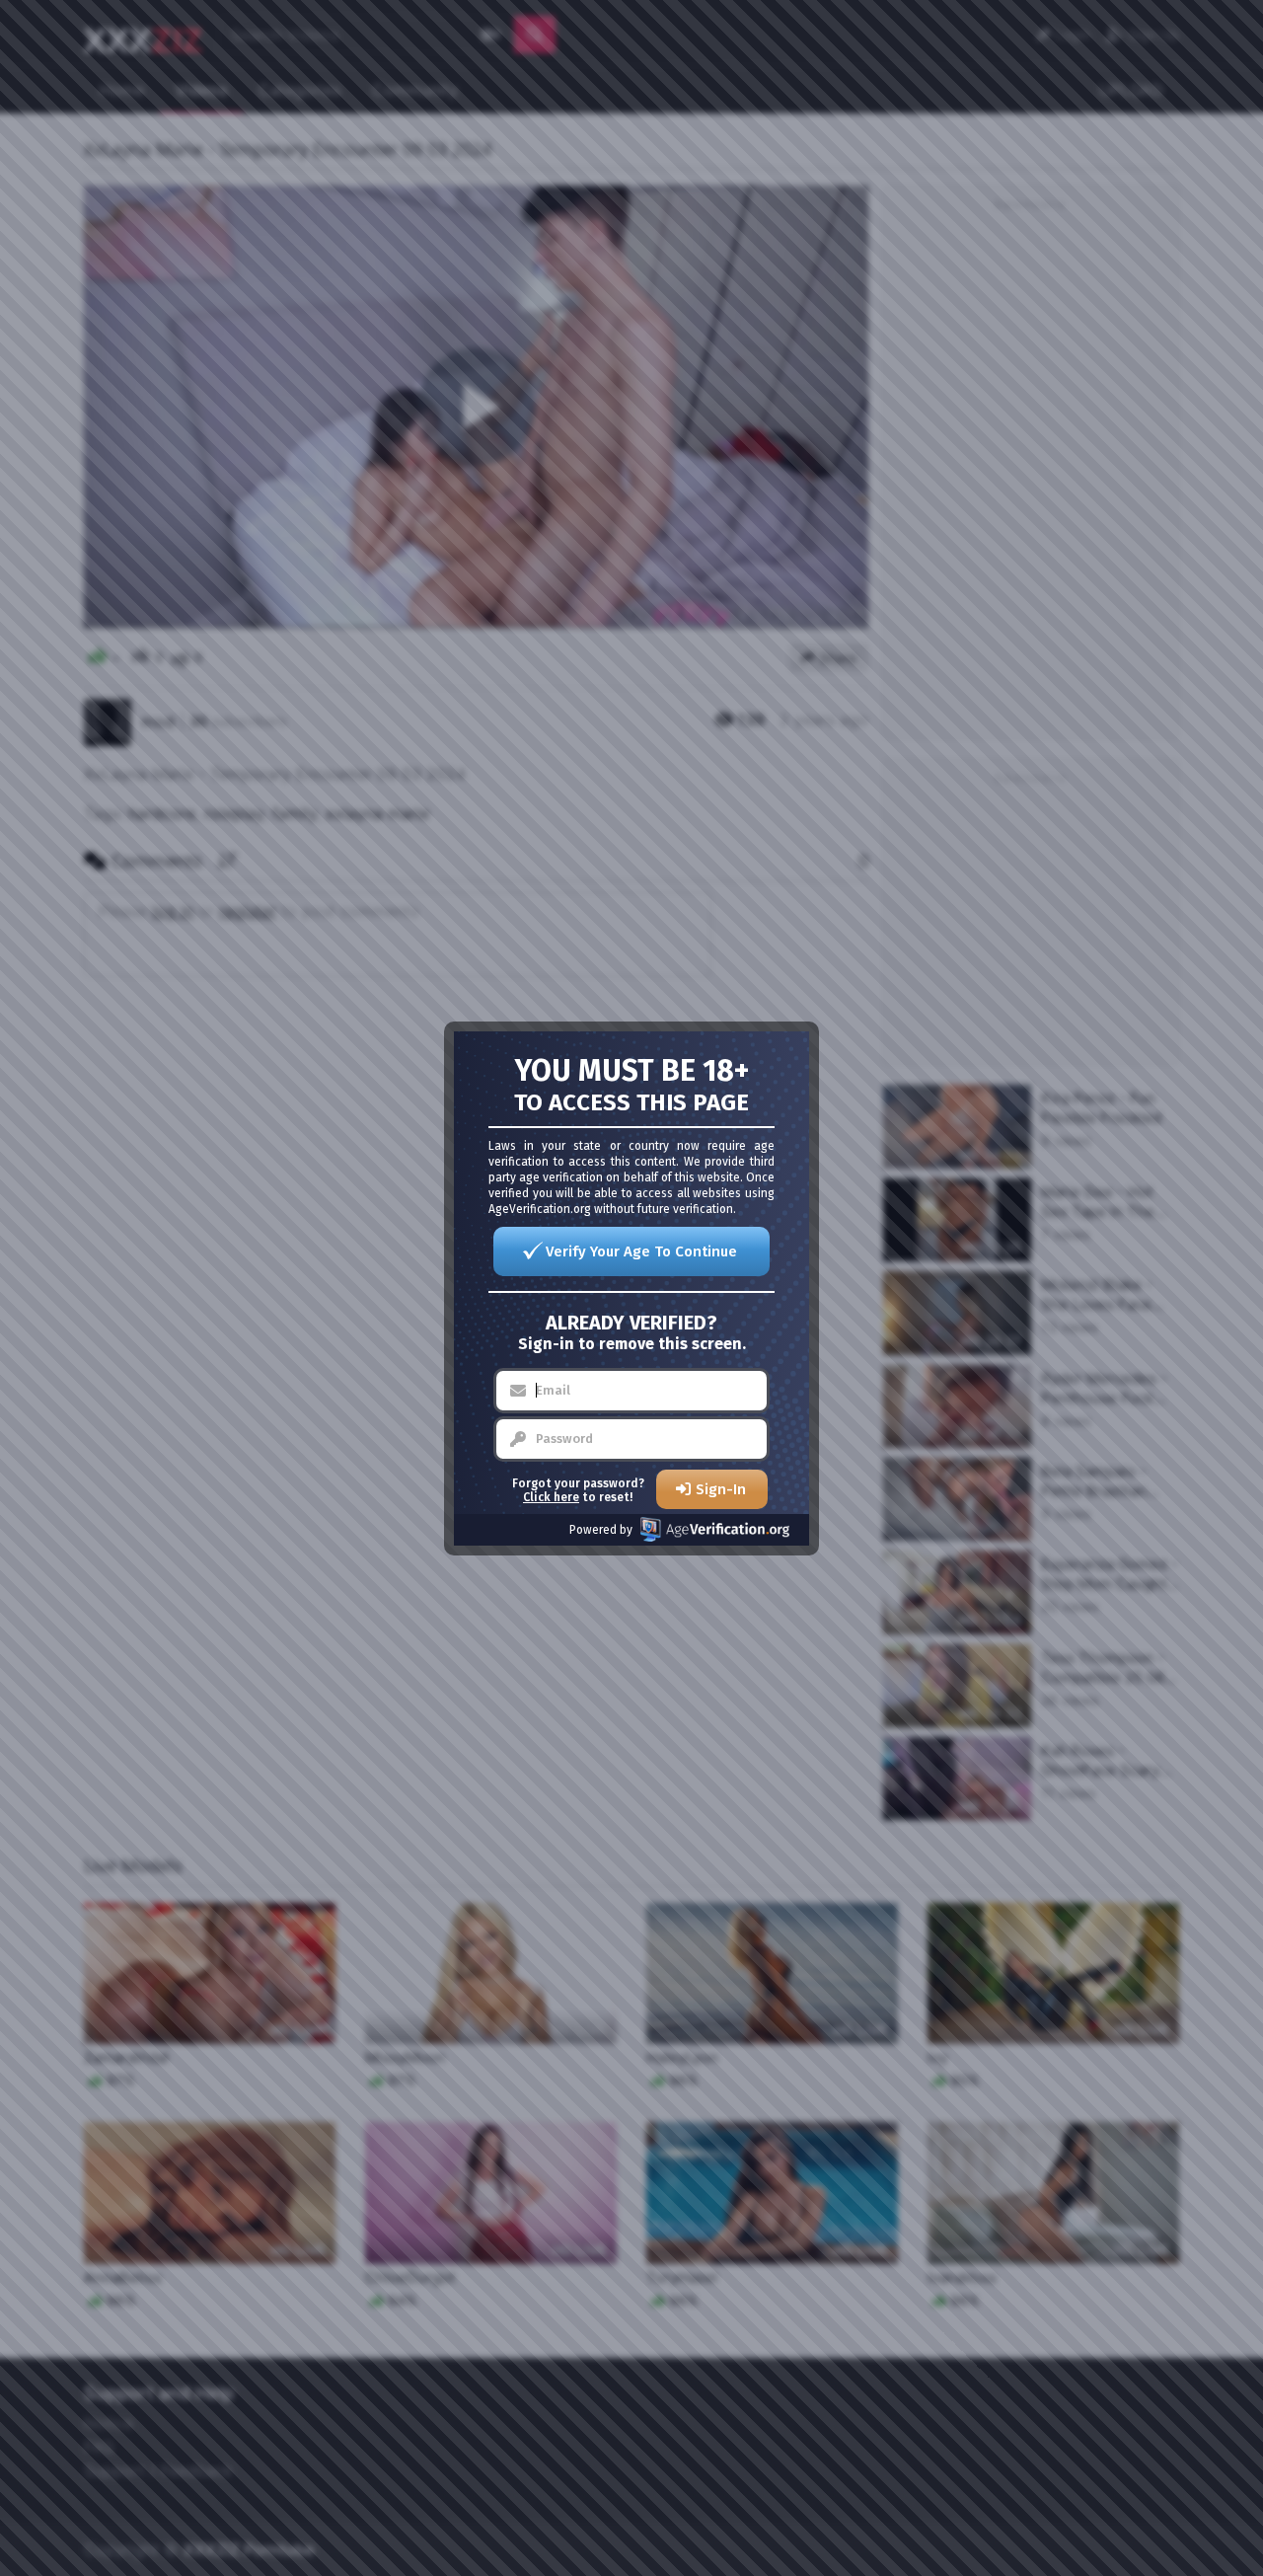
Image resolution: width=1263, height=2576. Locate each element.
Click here (551, 1497)
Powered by (601, 1530)
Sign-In (721, 1489)
